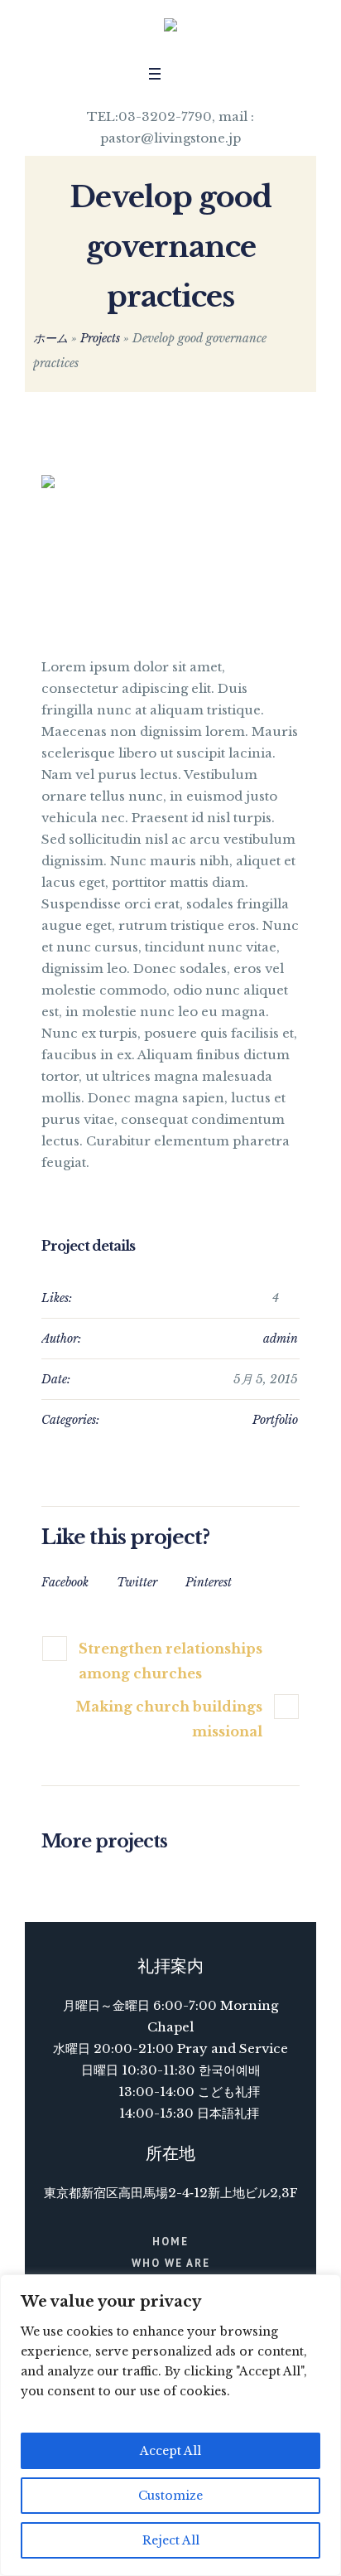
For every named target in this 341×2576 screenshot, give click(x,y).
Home (170, 2242)
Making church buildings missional (169, 1719)
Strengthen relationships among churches (170, 1661)
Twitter (137, 1582)
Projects (100, 338)
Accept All (170, 2451)
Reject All (171, 2540)
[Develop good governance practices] (170, 548)
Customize (170, 2496)
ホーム (50, 338)
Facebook (65, 1582)
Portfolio (275, 1420)
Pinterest (209, 1582)
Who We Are (171, 2263)
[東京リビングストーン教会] (170, 29)
